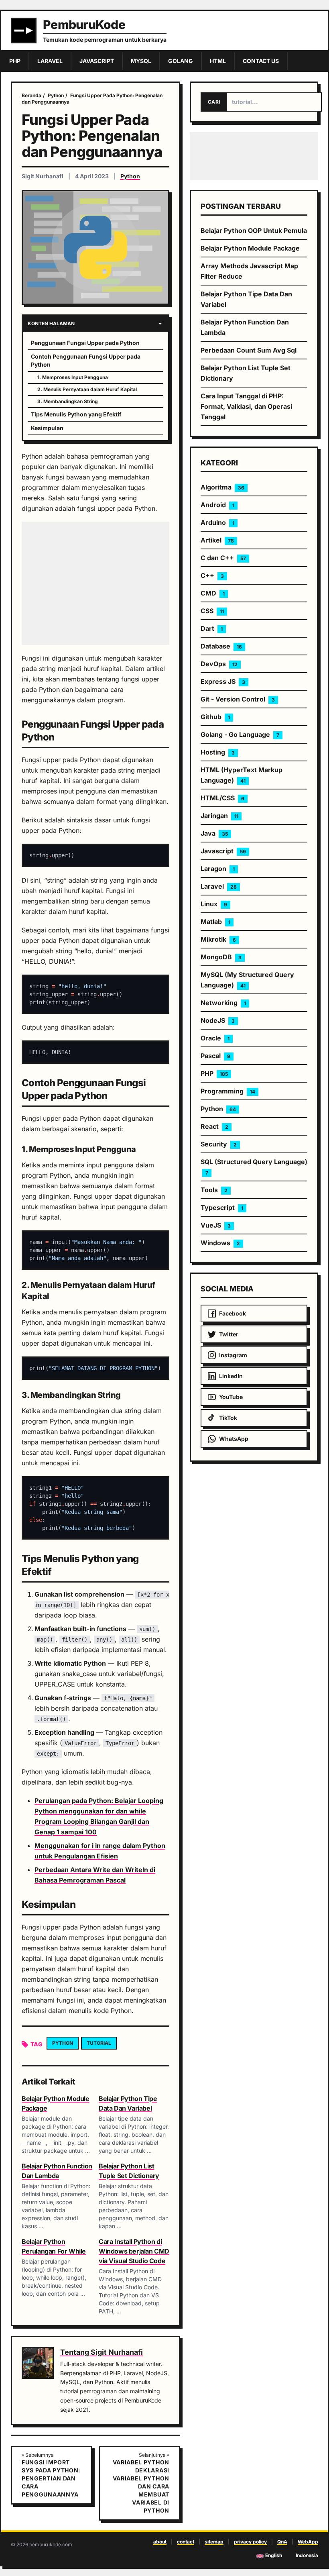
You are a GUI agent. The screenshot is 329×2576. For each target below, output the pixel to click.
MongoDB (221, 957)
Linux (214, 904)
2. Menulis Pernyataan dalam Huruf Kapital (87, 389)
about (160, 2542)
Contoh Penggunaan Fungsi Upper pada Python (86, 360)
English (274, 2555)
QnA (282, 2542)
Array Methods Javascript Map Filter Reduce (249, 271)
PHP (214, 1073)
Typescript (222, 1207)
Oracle (215, 1038)
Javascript (223, 851)
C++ (212, 575)
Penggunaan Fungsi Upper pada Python (85, 343)
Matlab (215, 922)
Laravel (219, 886)
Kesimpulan (47, 428)
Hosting (218, 752)
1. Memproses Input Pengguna (73, 377)
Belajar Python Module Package (250, 248)
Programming (228, 1091)
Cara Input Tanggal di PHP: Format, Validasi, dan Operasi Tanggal (246, 406)
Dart (212, 628)
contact (186, 2542)
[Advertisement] (95, 583)
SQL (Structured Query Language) (254, 1167)
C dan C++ (223, 558)
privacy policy (250, 2542)
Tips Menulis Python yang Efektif (76, 414)
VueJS (216, 1225)
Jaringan (219, 816)
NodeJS (218, 1020)
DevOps (219, 664)
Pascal (215, 1056)
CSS (212, 611)
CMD (213, 593)
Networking (223, 1003)
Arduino (217, 522)
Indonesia (307, 2555)
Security (219, 1144)
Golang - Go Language (240, 734)
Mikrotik (218, 939)
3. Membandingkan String (68, 401)
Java (214, 833)
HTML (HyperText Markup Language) (242, 775)
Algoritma (222, 487)
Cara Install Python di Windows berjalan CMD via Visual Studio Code (134, 2251)
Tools (214, 1190)
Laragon (218, 869)
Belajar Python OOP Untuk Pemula (254, 230)
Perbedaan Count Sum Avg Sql (249, 350)
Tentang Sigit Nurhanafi (102, 2352)
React (214, 1126)
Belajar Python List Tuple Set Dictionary (246, 373)
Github (215, 717)
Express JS (223, 681)
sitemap (214, 2542)
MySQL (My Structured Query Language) (247, 980)
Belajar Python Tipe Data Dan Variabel (246, 299)
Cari (214, 102)
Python (130, 176)
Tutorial (99, 2043)
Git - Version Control (238, 699)
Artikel (217, 540)
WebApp (308, 2542)
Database (221, 646)
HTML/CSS (222, 798)
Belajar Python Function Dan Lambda (245, 327)
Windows (220, 1243)
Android (217, 505)
